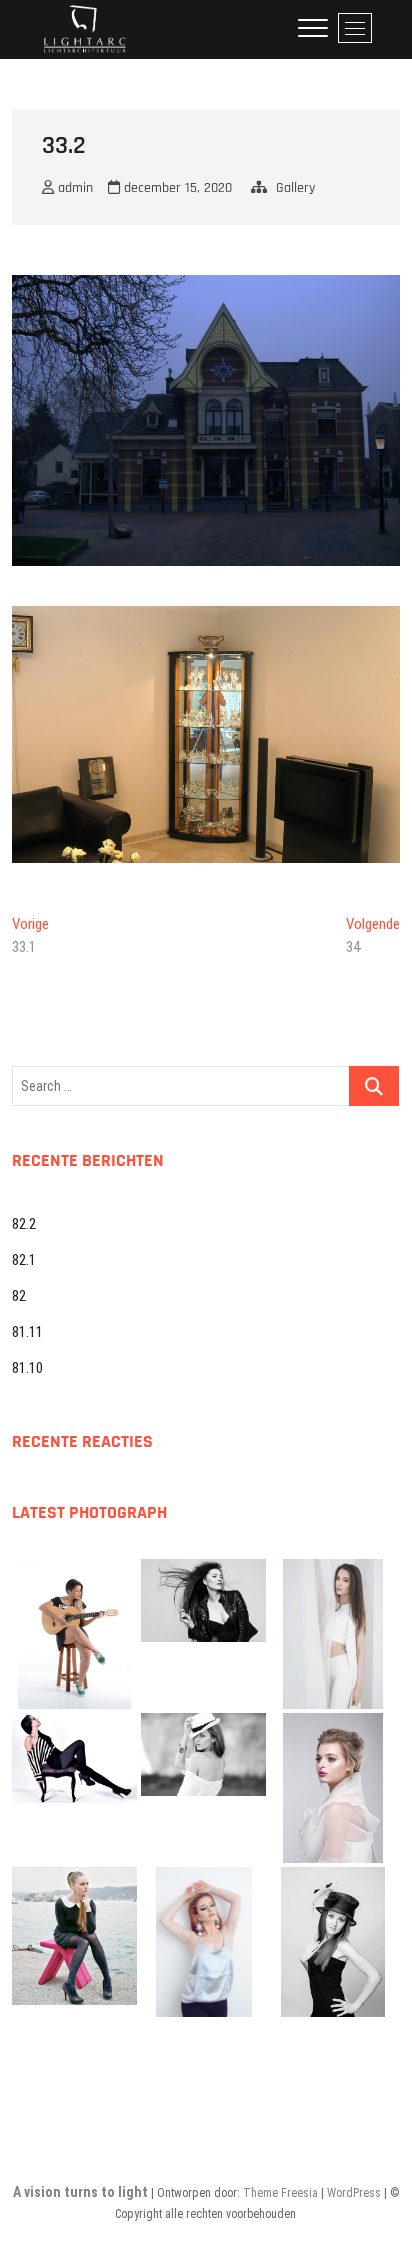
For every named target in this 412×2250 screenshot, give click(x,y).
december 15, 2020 (176, 188)
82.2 (24, 1224)
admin (73, 188)
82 (19, 1296)
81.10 (27, 1368)
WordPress (354, 2193)
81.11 (27, 1332)
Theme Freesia (280, 2193)
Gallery (295, 188)
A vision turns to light (80, 2192)
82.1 (24, 1260)
